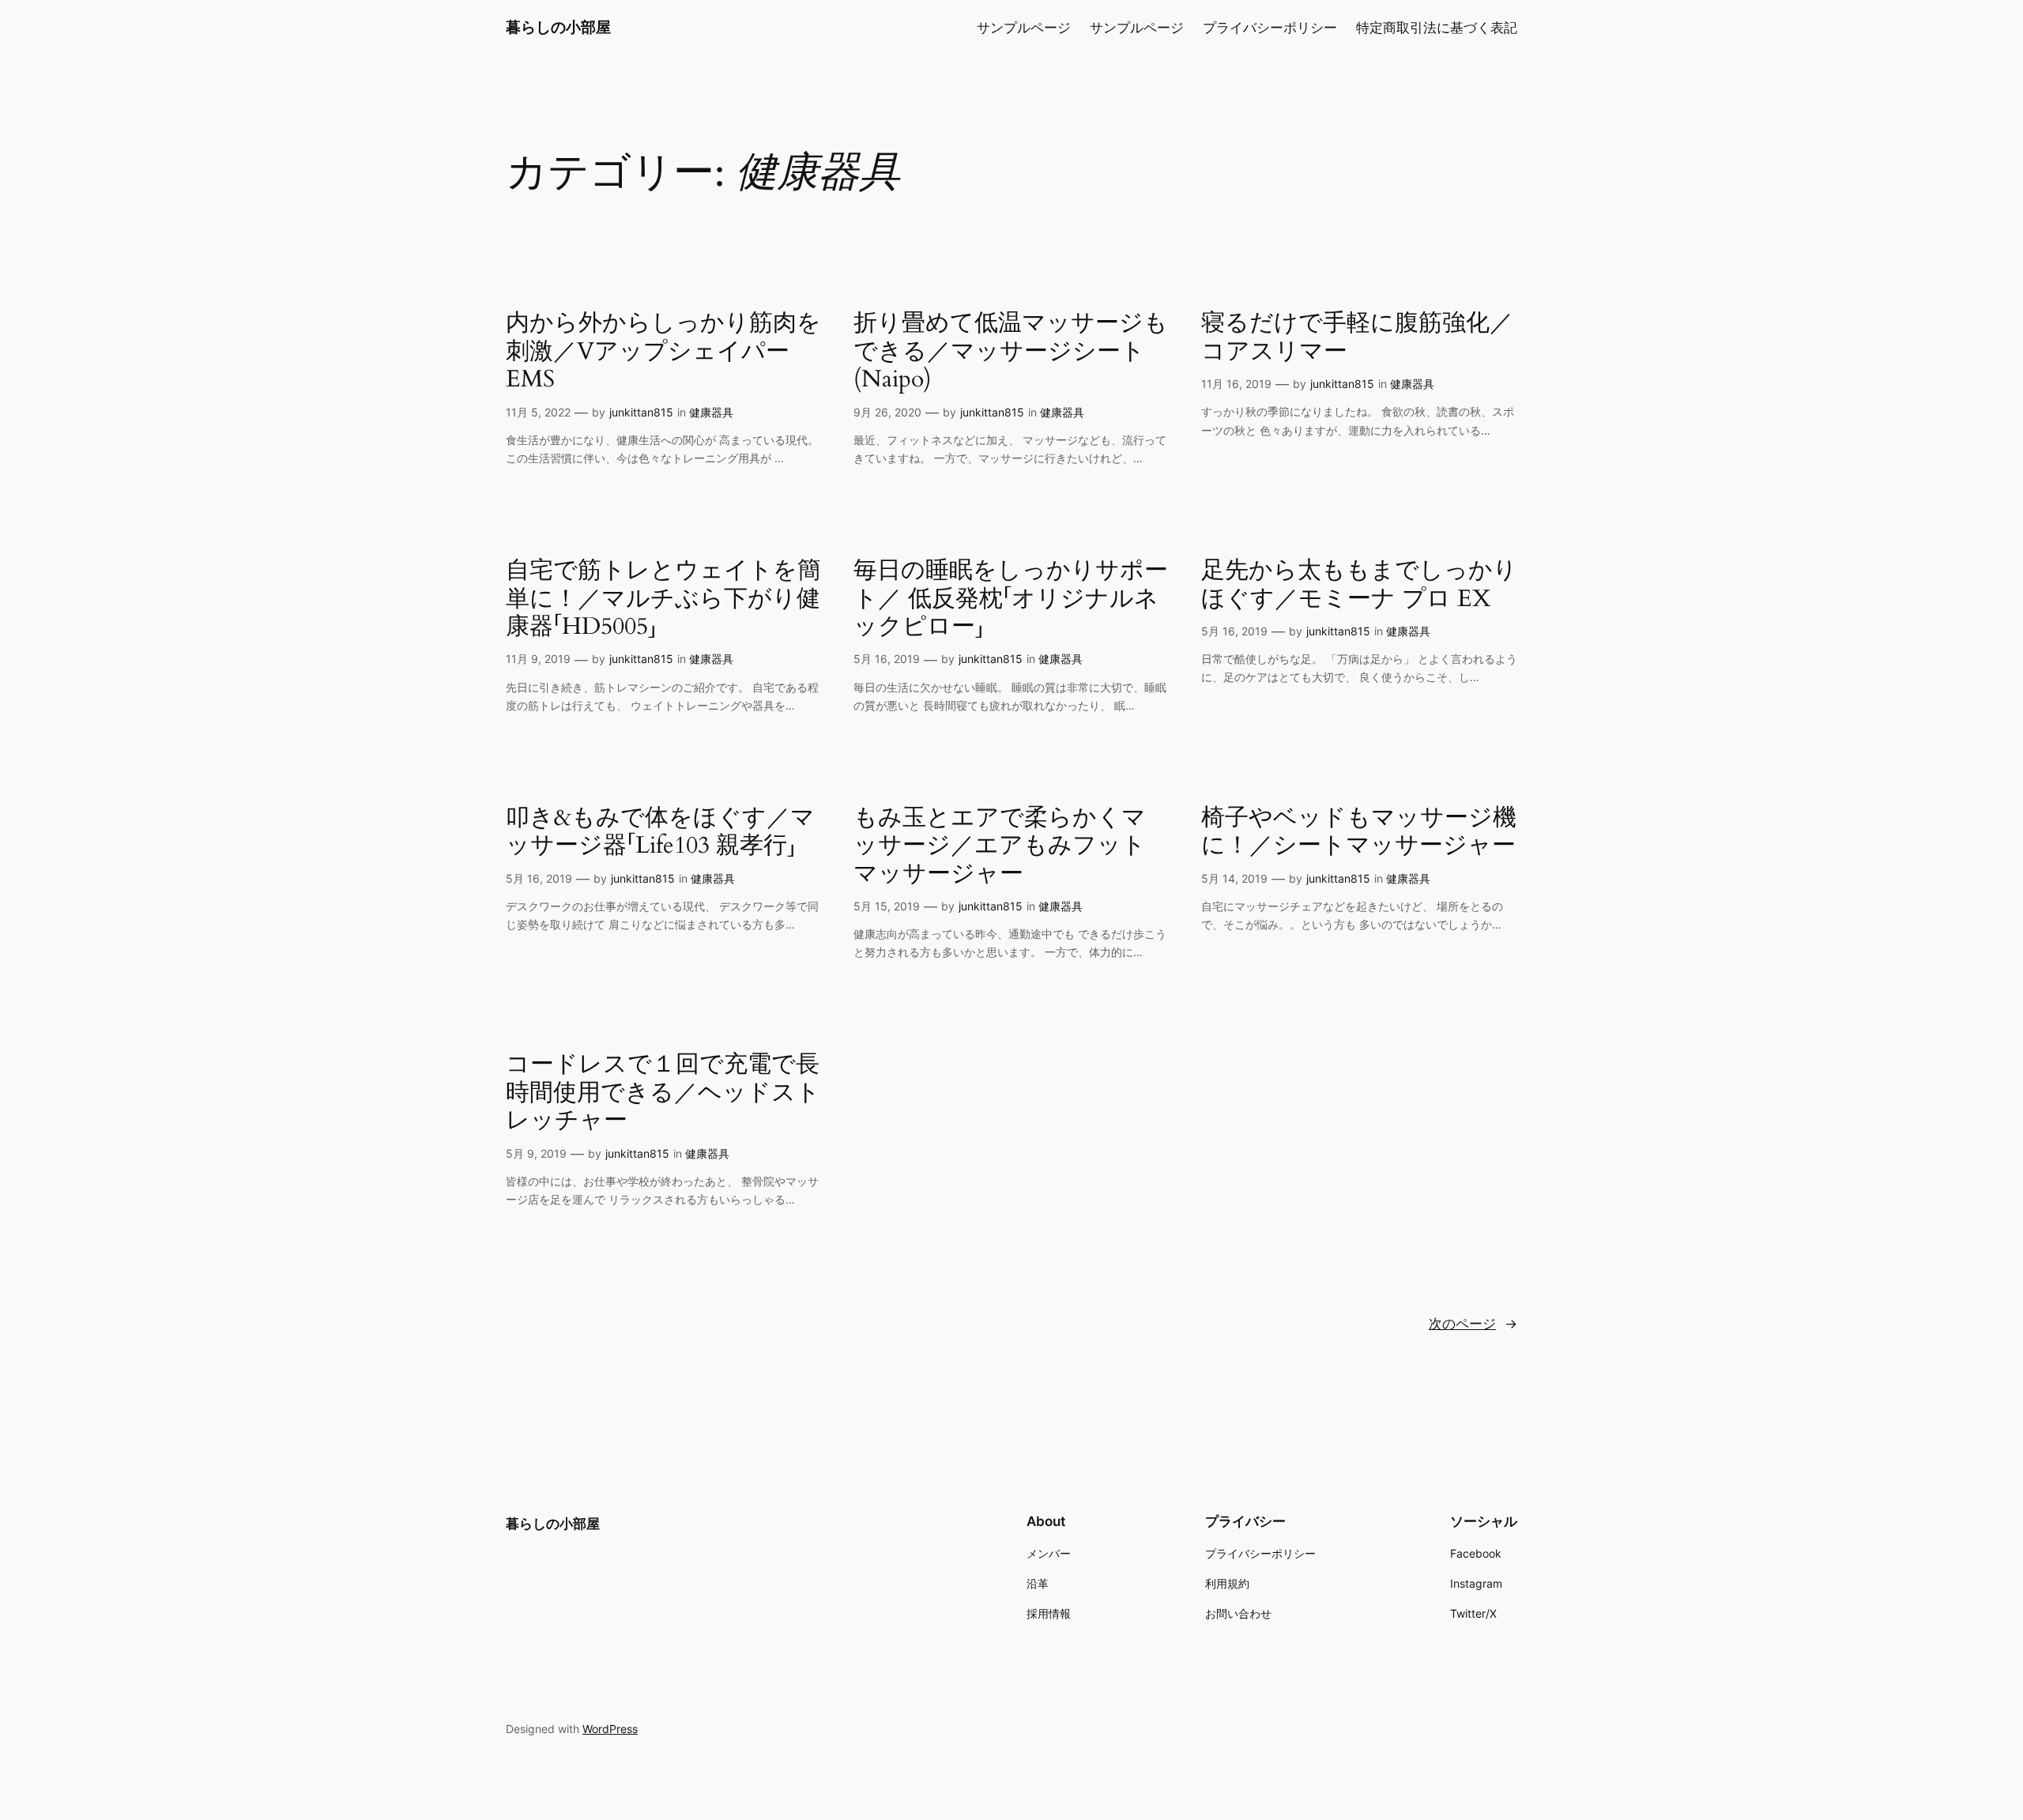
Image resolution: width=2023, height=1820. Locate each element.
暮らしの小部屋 (558, 27)
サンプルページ (1024, 28)
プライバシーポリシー (1270, 28)
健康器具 (711, 412)
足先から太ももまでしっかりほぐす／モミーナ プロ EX (1359, 585)
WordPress (610, 1729)
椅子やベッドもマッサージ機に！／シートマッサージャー (1359, 833)
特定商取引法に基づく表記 (1437, 28)
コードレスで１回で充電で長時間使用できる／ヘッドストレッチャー (663, 1093)
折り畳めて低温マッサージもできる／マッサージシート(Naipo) (1011, 352)
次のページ (1473, 1324)
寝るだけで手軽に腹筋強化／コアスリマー (1357, 338)
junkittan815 (641, 412)
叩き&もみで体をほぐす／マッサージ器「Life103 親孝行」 (660, 833)
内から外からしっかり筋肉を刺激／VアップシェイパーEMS (663, 352)
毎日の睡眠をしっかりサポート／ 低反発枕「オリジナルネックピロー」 (1011, 599)
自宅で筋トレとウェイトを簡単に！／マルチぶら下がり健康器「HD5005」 (663, 599)
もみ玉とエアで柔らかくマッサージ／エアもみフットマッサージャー (1000, 847)
